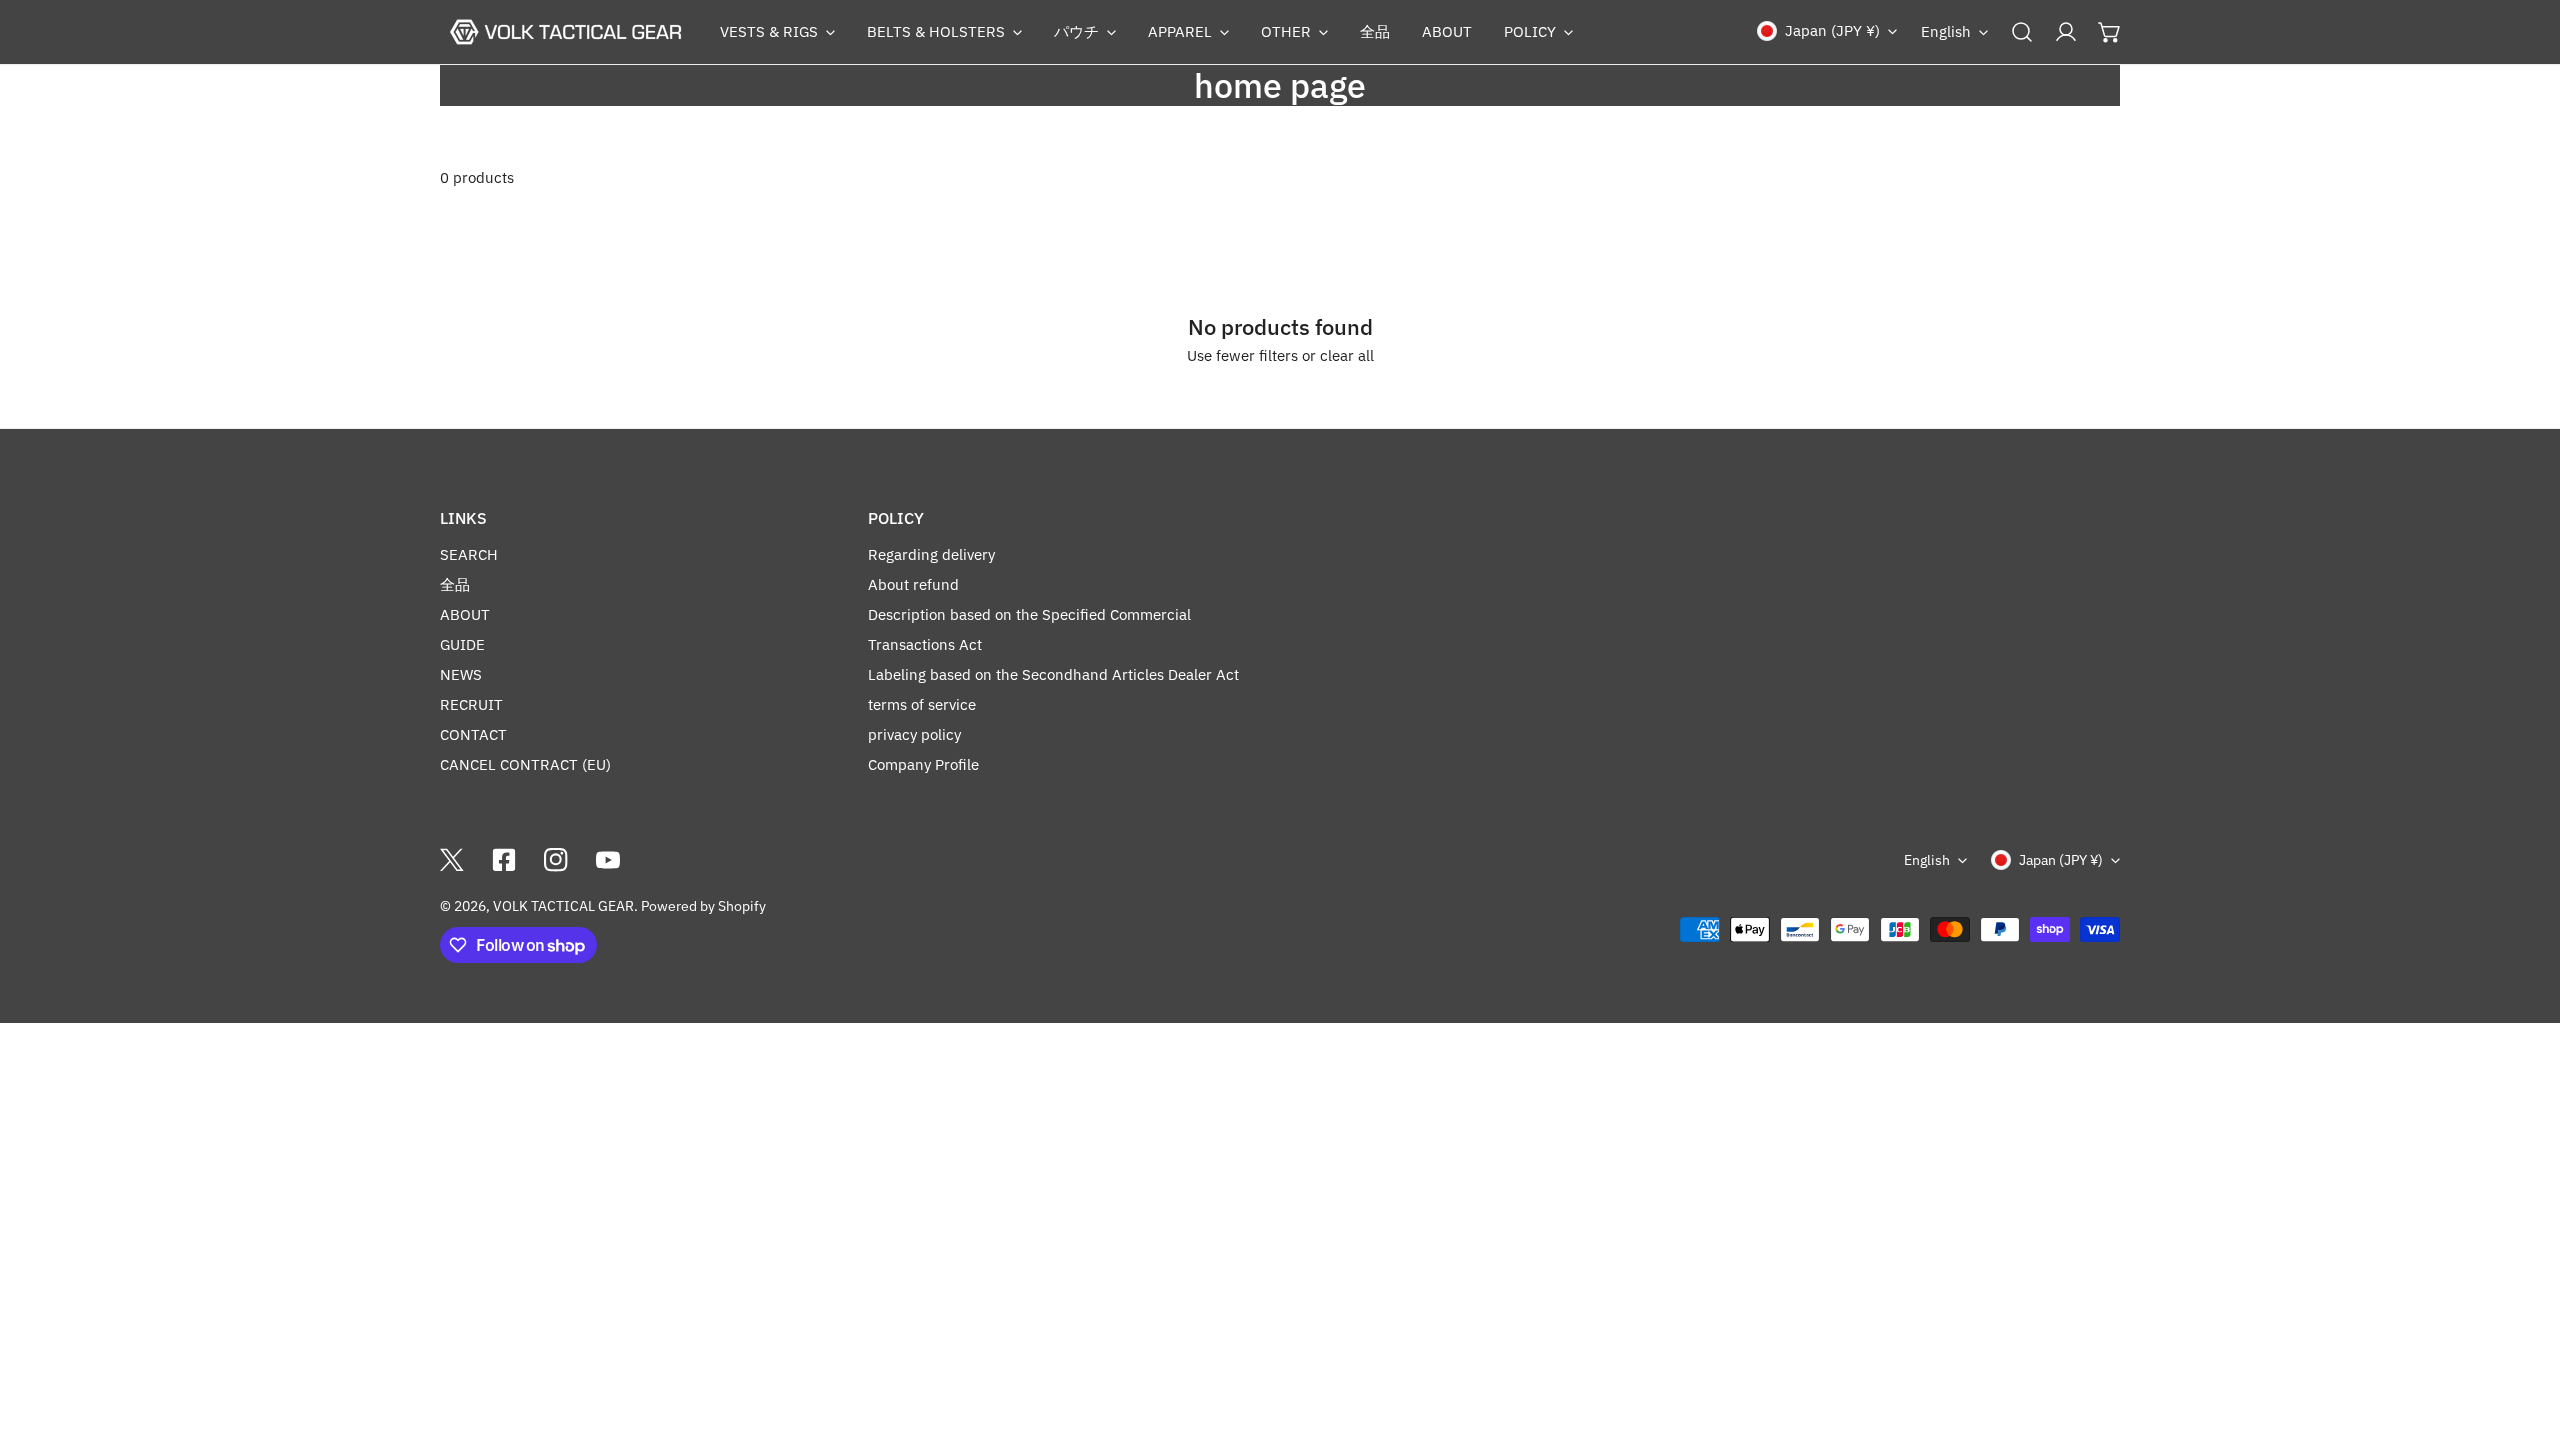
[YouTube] (608, 860)
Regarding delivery (931, 554)
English (1946, 31)
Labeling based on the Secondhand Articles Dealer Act (1053, 674)
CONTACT (473, 734)
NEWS (461, 674)
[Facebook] (504, 860)
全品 (455, 584)
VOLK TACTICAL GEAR (563, 906)
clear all (1347, 355)
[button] (777, 32)
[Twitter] (452, 860)
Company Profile (923, 764)
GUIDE (462, 644)
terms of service (922, 704)
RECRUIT (471, 704)
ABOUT (465, 614)
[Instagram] (556, 860)
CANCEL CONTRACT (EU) (525, 764)
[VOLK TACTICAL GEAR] (565, 32)
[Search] (2022, 32)
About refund (913, 584)
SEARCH (469, 554)
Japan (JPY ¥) (1832, 30)
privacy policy (914, 734)
